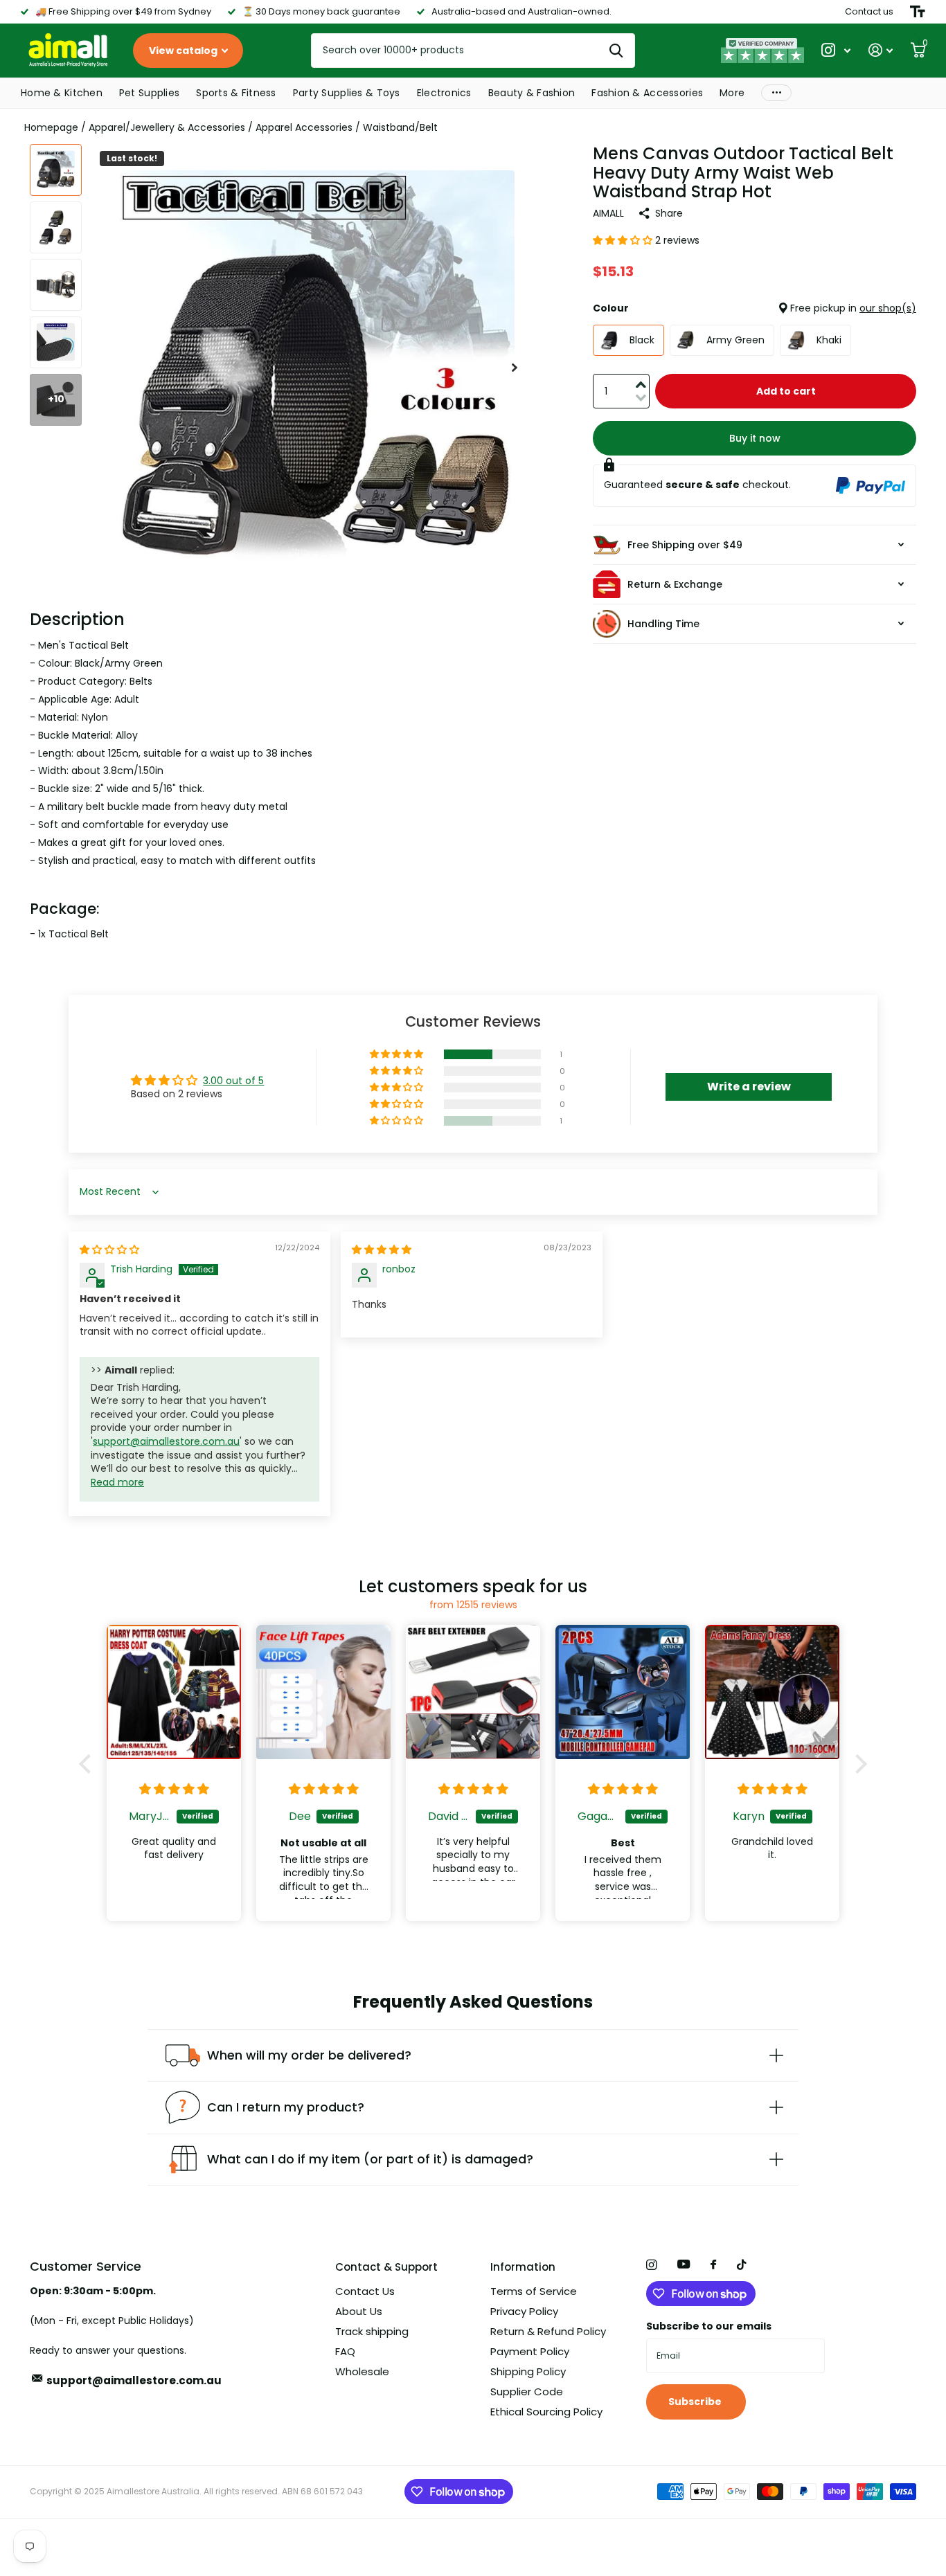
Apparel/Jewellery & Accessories (167, 127)
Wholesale (362, 2371)
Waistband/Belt (400, 127)
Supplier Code (527, 2392)
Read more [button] (117, 1482)
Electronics (444, 93)
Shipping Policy (528, 2371)
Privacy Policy (524, 2311)
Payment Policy (530, 2351)
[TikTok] (742, 2265)
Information (523, 2267)
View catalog (184, 51)
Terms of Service (534, 2291)
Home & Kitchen (62, 93)
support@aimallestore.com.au (166, 1441)
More (732, 93)
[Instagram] (651, 2265)
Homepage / (56, 127)
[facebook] (713, 2265)
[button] (515, 368)
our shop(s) (888, 308)
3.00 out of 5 (233, 1081)
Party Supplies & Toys (347, 93)
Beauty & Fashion (532, 93)
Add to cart (786, 391)
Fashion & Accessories (647, 93)
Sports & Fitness (236, 93)
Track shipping (372, 2331)
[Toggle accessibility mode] (918, 12)
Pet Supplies (149, 93)
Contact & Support (386, 2267)
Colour (755, 308)
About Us (359, 2311)
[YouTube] (684, 2265)
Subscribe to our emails (709, 2326)
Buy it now (755, 438)
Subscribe (696, 2402)
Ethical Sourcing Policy (546, 2412)
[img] (109, 1250)
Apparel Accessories (304, 127)
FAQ (345, 2351)
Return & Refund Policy (548, 2331)
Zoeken (616, 51)
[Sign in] (881, 50)
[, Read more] (836, 50)
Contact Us (365, 2291)
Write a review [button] (749, 1087)
